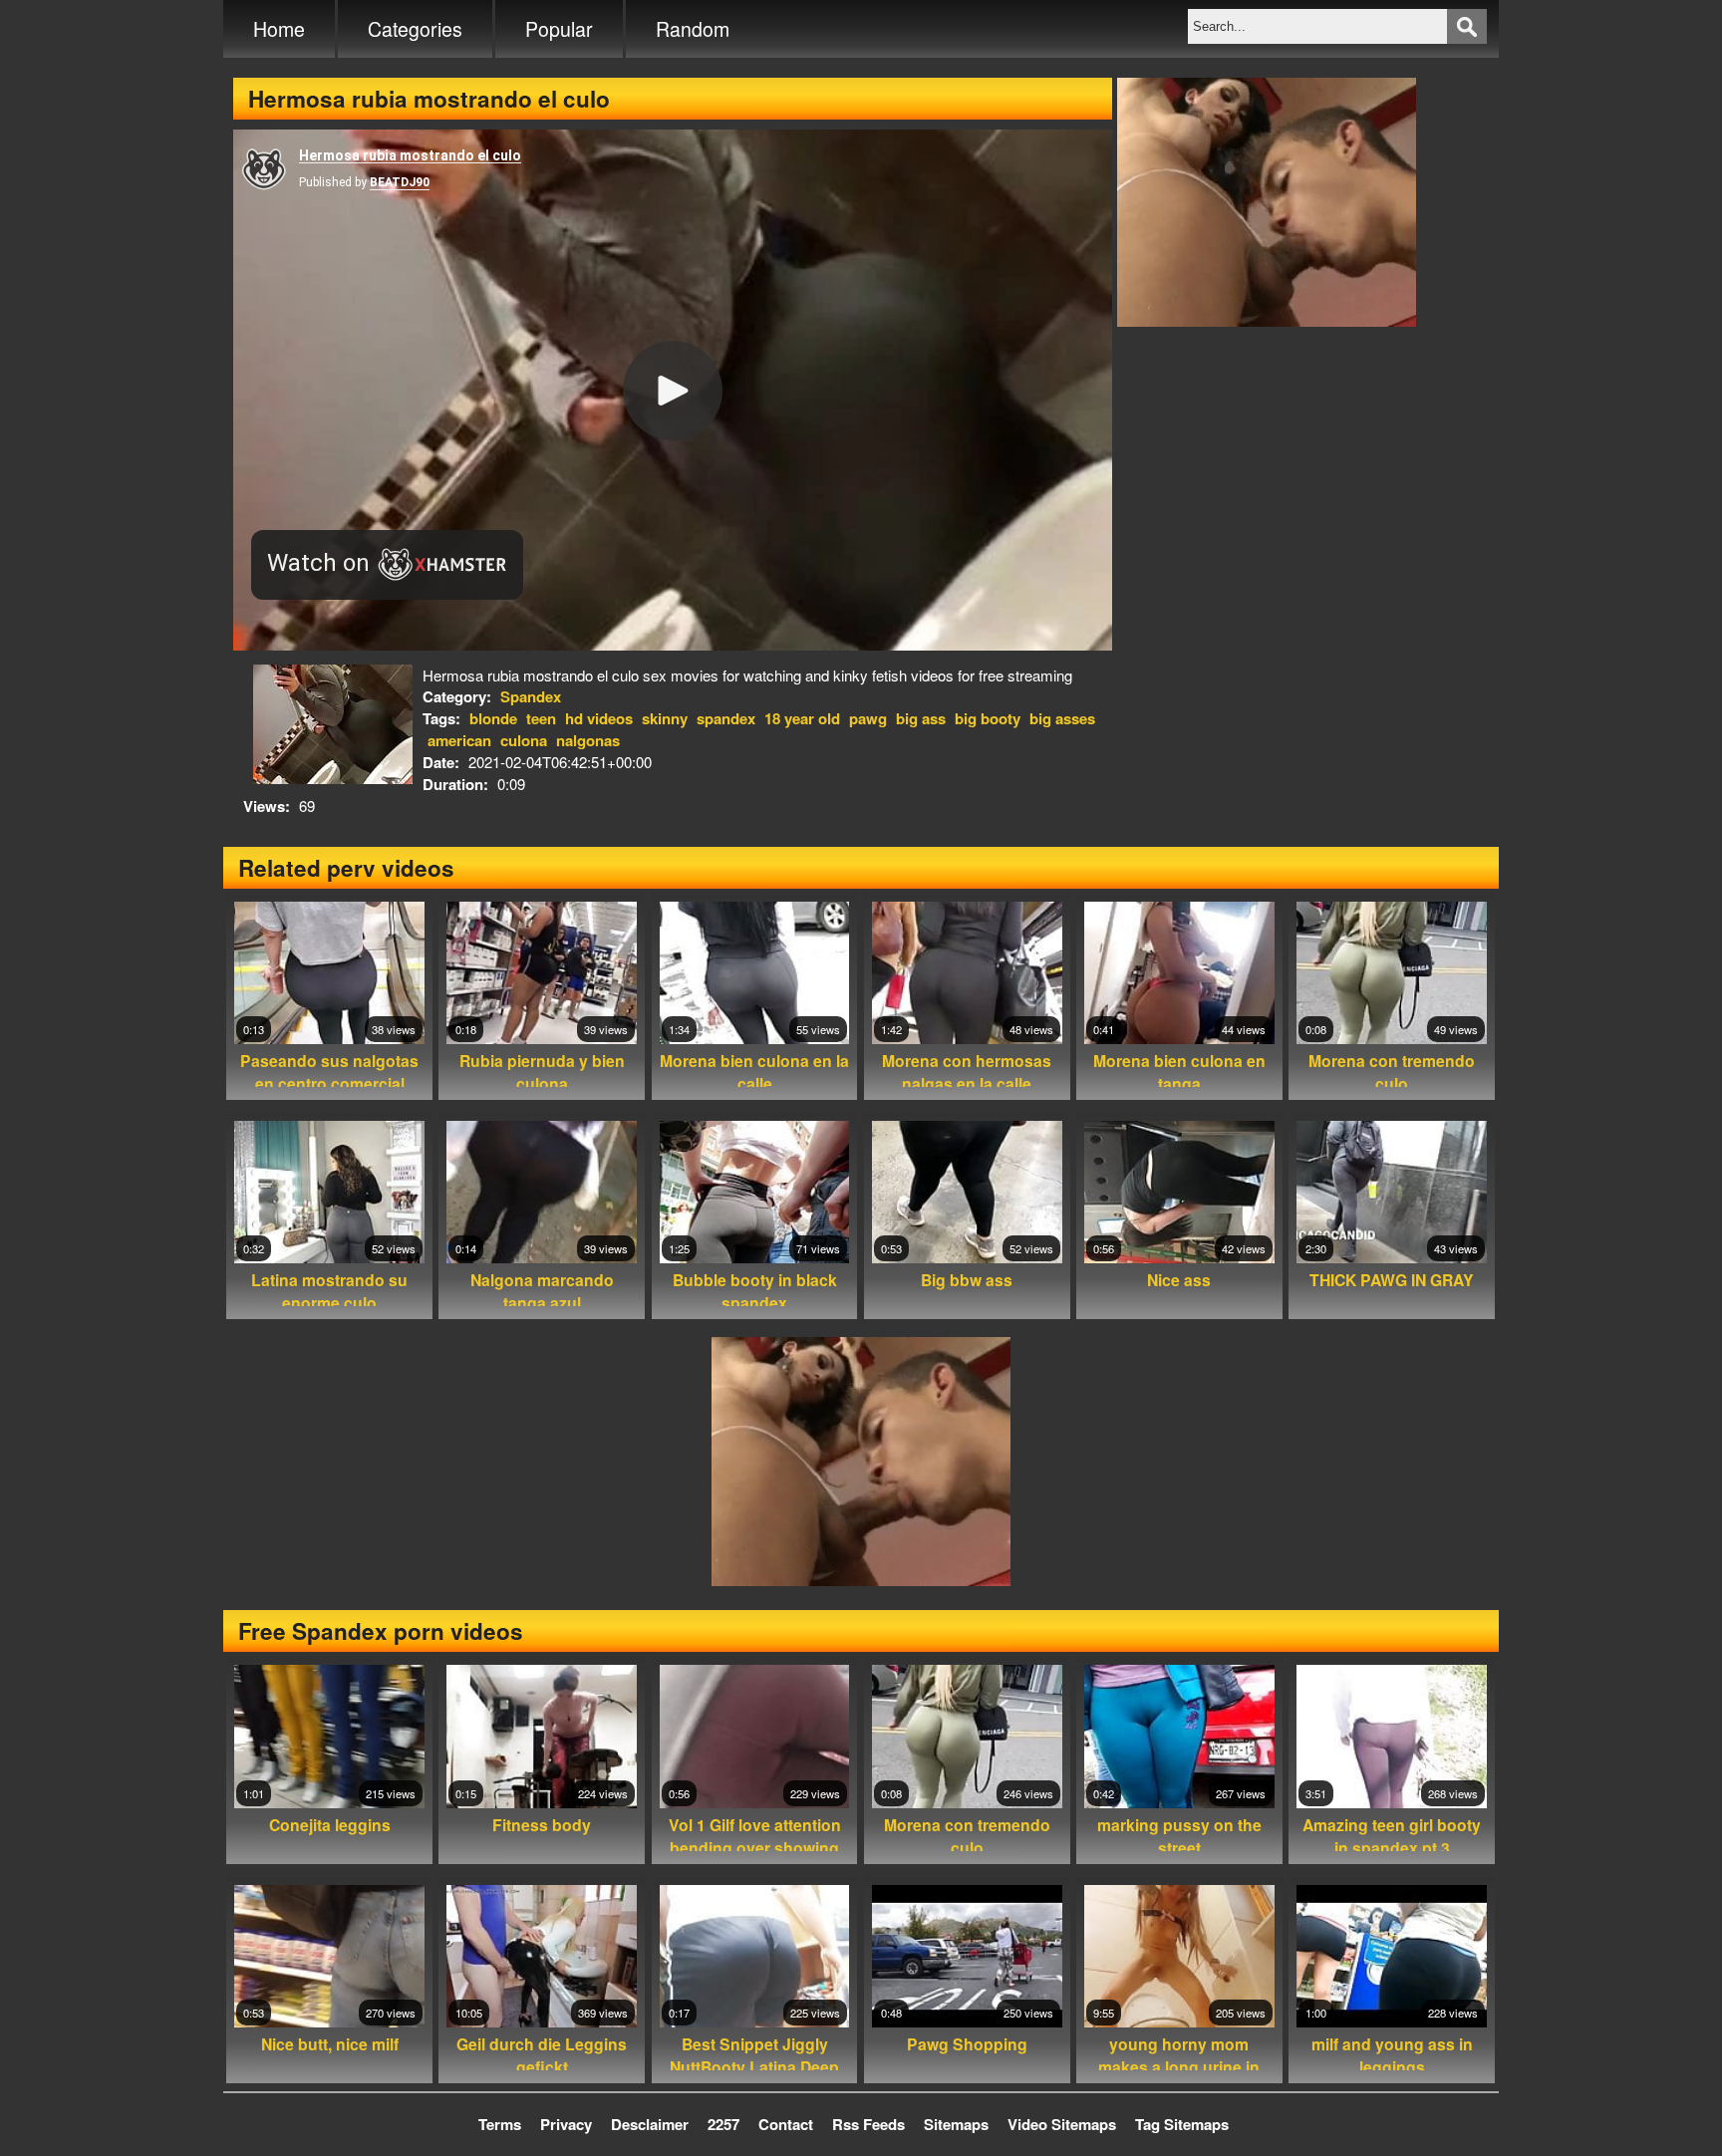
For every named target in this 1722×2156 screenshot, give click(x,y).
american (459, 740)
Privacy (566, 2124)
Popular (559, 29)
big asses (1062, 718)
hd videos (599, 718)
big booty (988, 718)
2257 (723, 2124)
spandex (726, 718)
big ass (921, 718)
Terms (500, 2124)
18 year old (802, 718)
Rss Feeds (868, 2124)
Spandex (531, 696)
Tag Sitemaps (1182, 2124)
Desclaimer (650, 2124)
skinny (665, 718)
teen (541, 718)
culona (524, 740)
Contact (786, 2124)
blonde (493, 718)
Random (693, 29)
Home (279, 29)
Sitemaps (956, 2124)
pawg (868, 718)
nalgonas (588, 740)
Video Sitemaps (1062, 2124)
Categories (415, 29)
